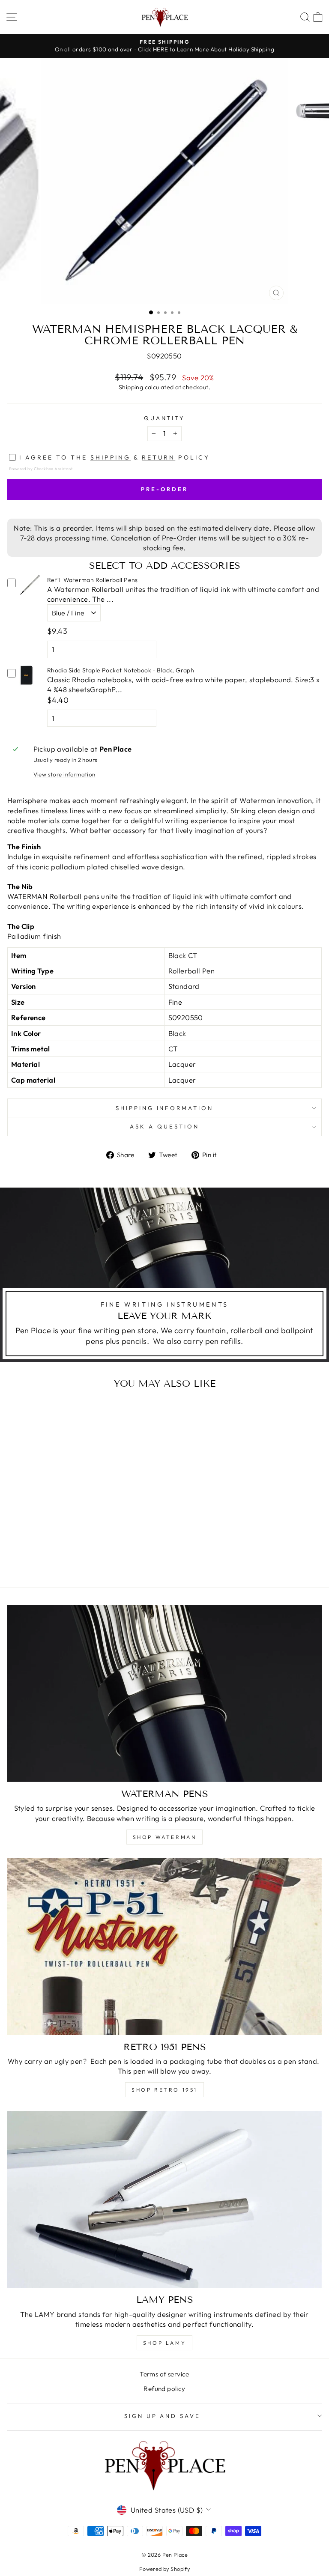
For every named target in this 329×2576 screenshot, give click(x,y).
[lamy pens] (164, 2199)
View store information (64, 774)
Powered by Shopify (164, 2569)
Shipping (131, 387)
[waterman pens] (164, 1694)
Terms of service (164, 2374)
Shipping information (165, 1108)
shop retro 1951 (164, 2090)
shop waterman (165, 1837)
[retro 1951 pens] (164, 1947)
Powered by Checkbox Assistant (41, 469)
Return (159, 457)
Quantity (165, 418)
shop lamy (164, 2343)
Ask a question (164, 1126)
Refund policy (164, 2389)
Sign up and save (163, 2416)
